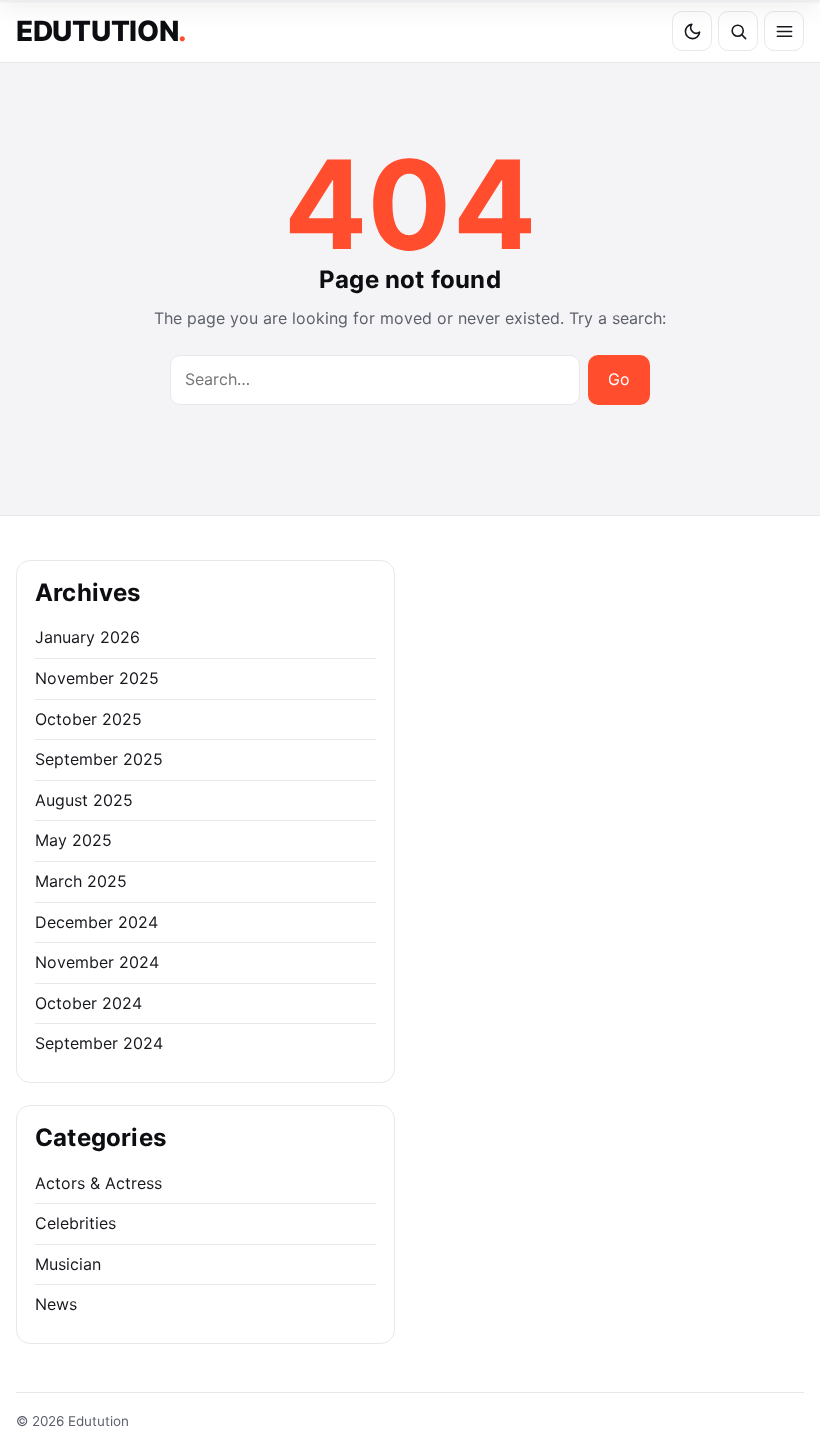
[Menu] (784, 31)
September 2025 (99, 759)
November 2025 (97, 678)
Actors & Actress (98, 1183)
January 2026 (87, 637)
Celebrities (75, 1223)
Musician (68, 1264)
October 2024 (88, 1003)
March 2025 (81, 881)
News (56, 1304)
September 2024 (99, 1043)
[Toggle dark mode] (692, 31)
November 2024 (97, 962)
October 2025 (88, 719)
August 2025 (84, 800)
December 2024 (96, 922)
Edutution (101, 31)
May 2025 (73, 840)
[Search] (738, 31)
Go (619, 379)
